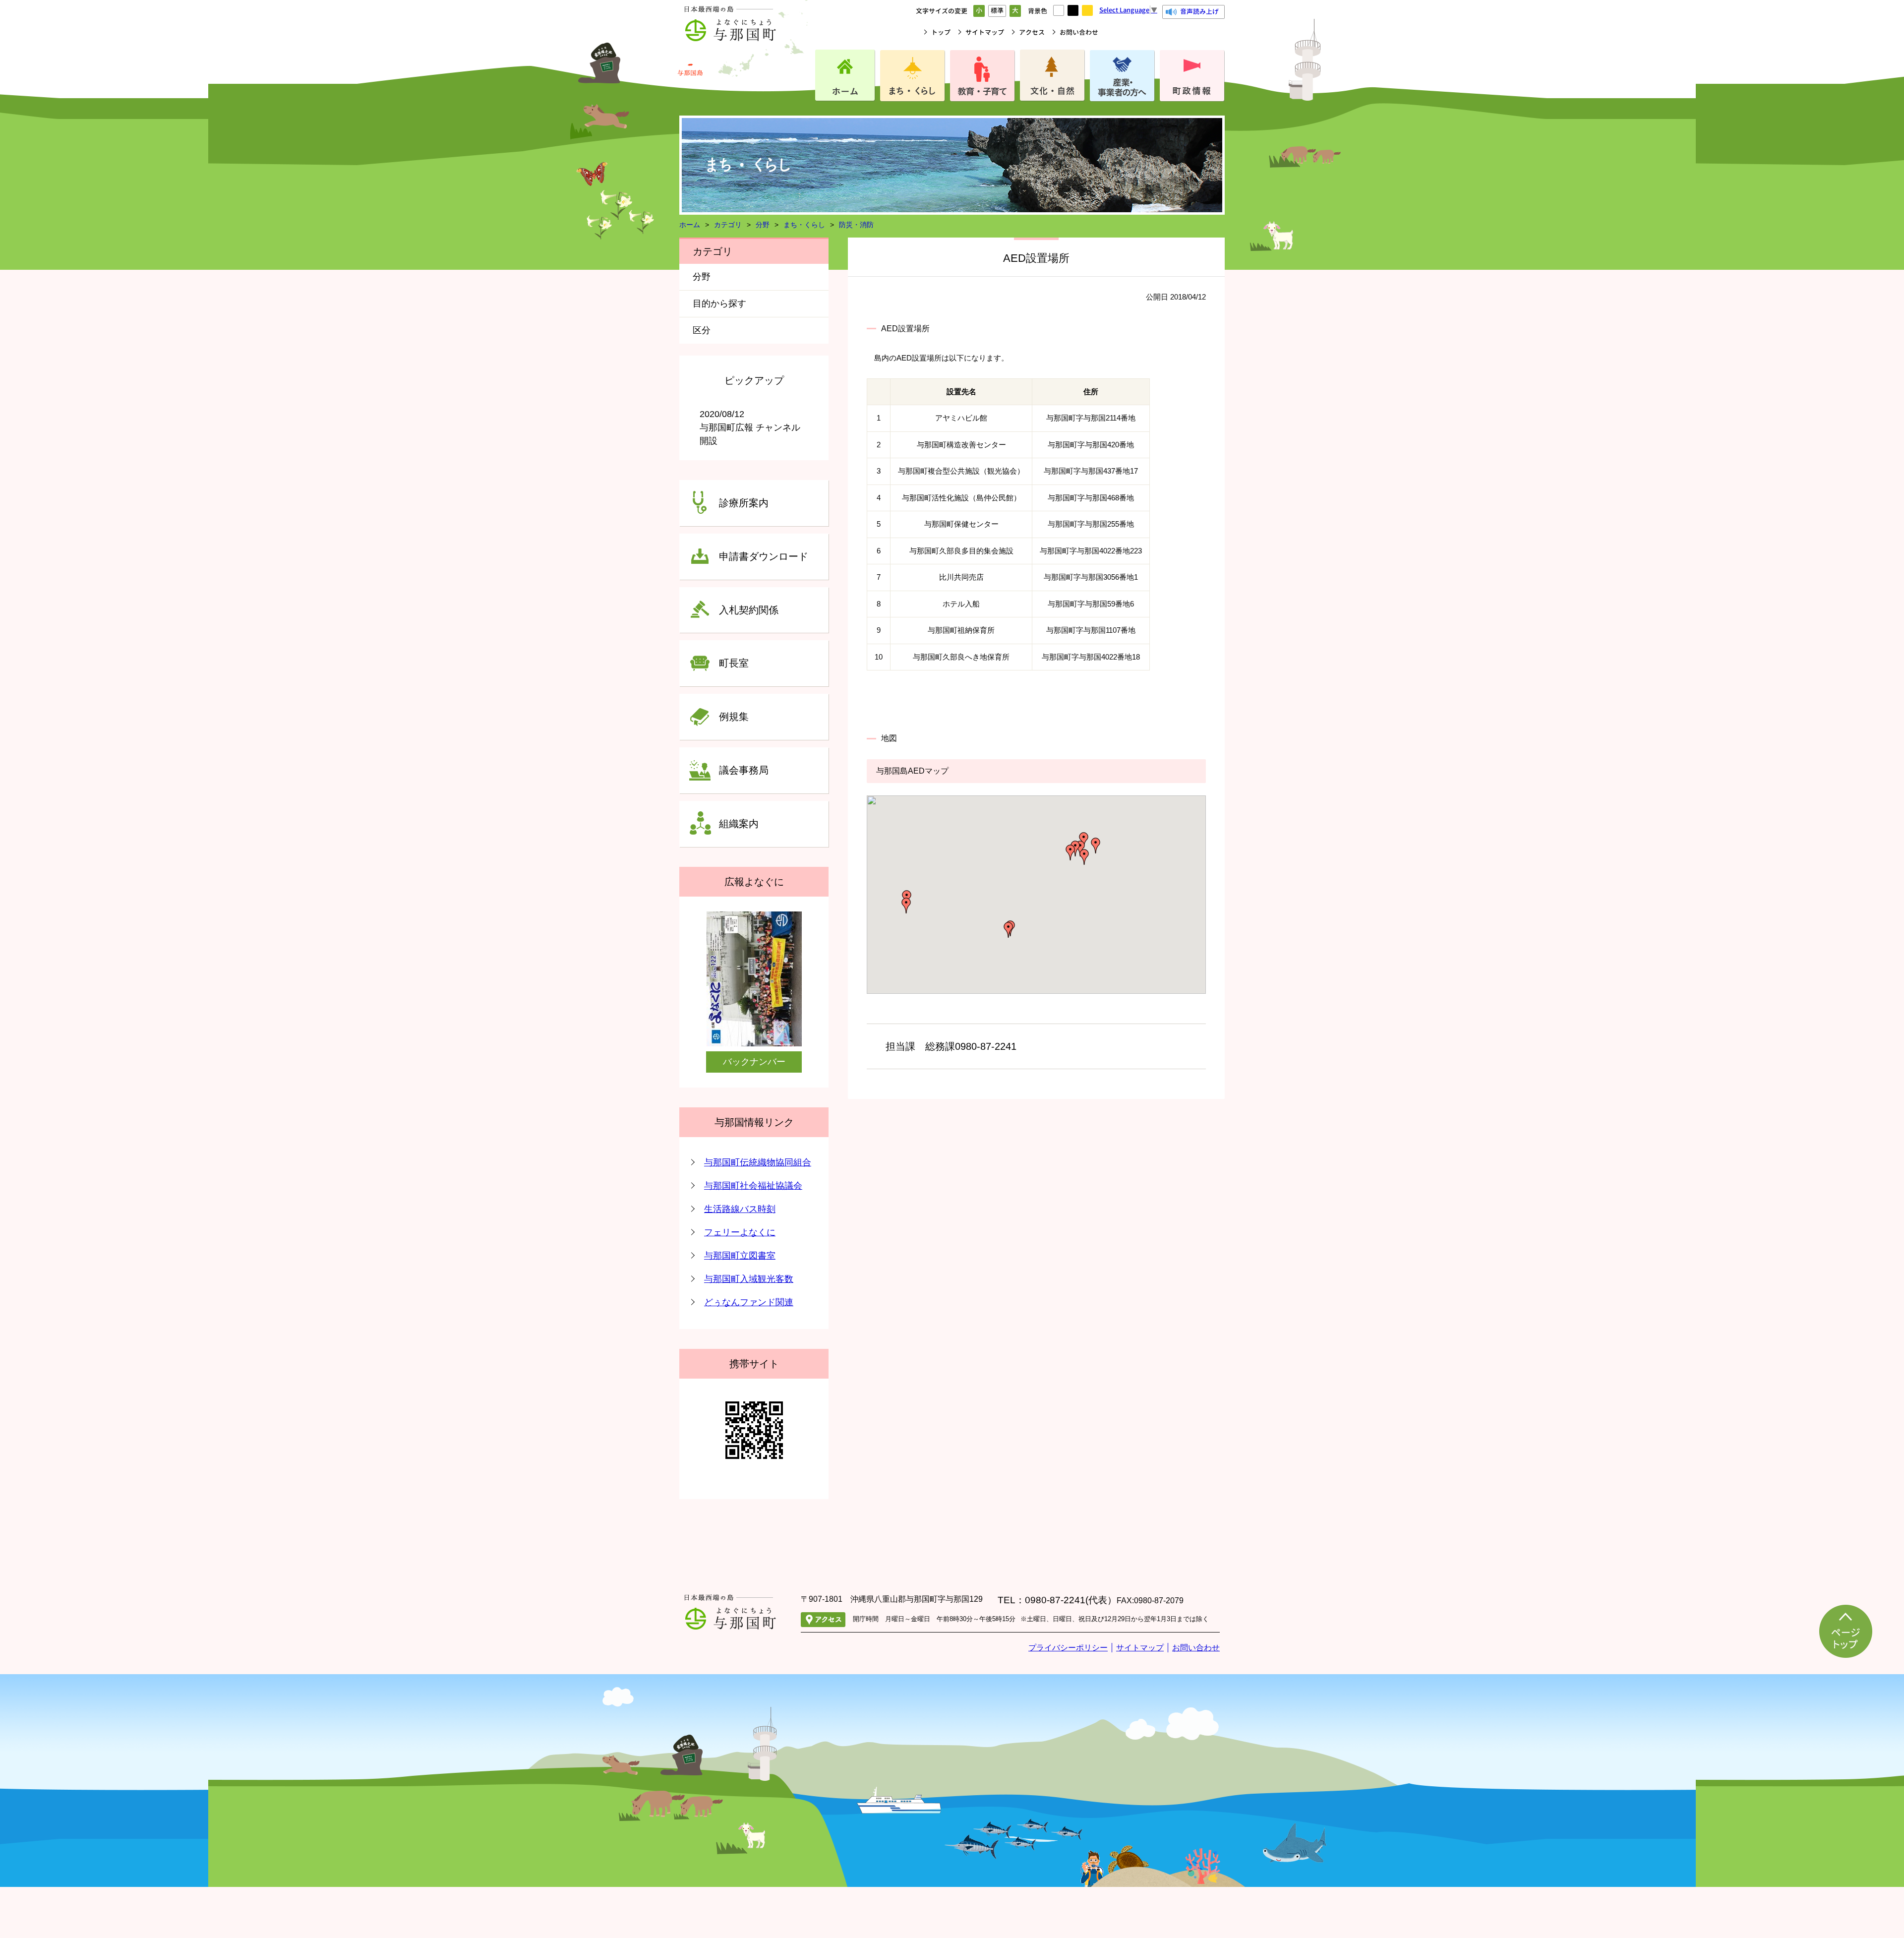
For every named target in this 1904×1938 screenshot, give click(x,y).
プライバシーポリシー (1068, 1648)
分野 (763, 225)
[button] (1084, 857)
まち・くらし (804, 225)
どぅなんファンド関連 (749, 1302)
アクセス (1032, 32)
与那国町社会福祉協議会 (753, 1186)
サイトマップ (985, 32)
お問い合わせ (1079, 32)
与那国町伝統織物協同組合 (758, 1162)
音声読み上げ (1199, 11)
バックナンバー (754, 1062)
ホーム (690, 225)
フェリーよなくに (740, 1232)
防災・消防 (856, 225)
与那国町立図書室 (740, 1256)
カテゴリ (728, 225)
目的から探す (719, 303)
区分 (702, 330)
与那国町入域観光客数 (749, 1279)
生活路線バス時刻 (740, 1209)
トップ (941, 32)
